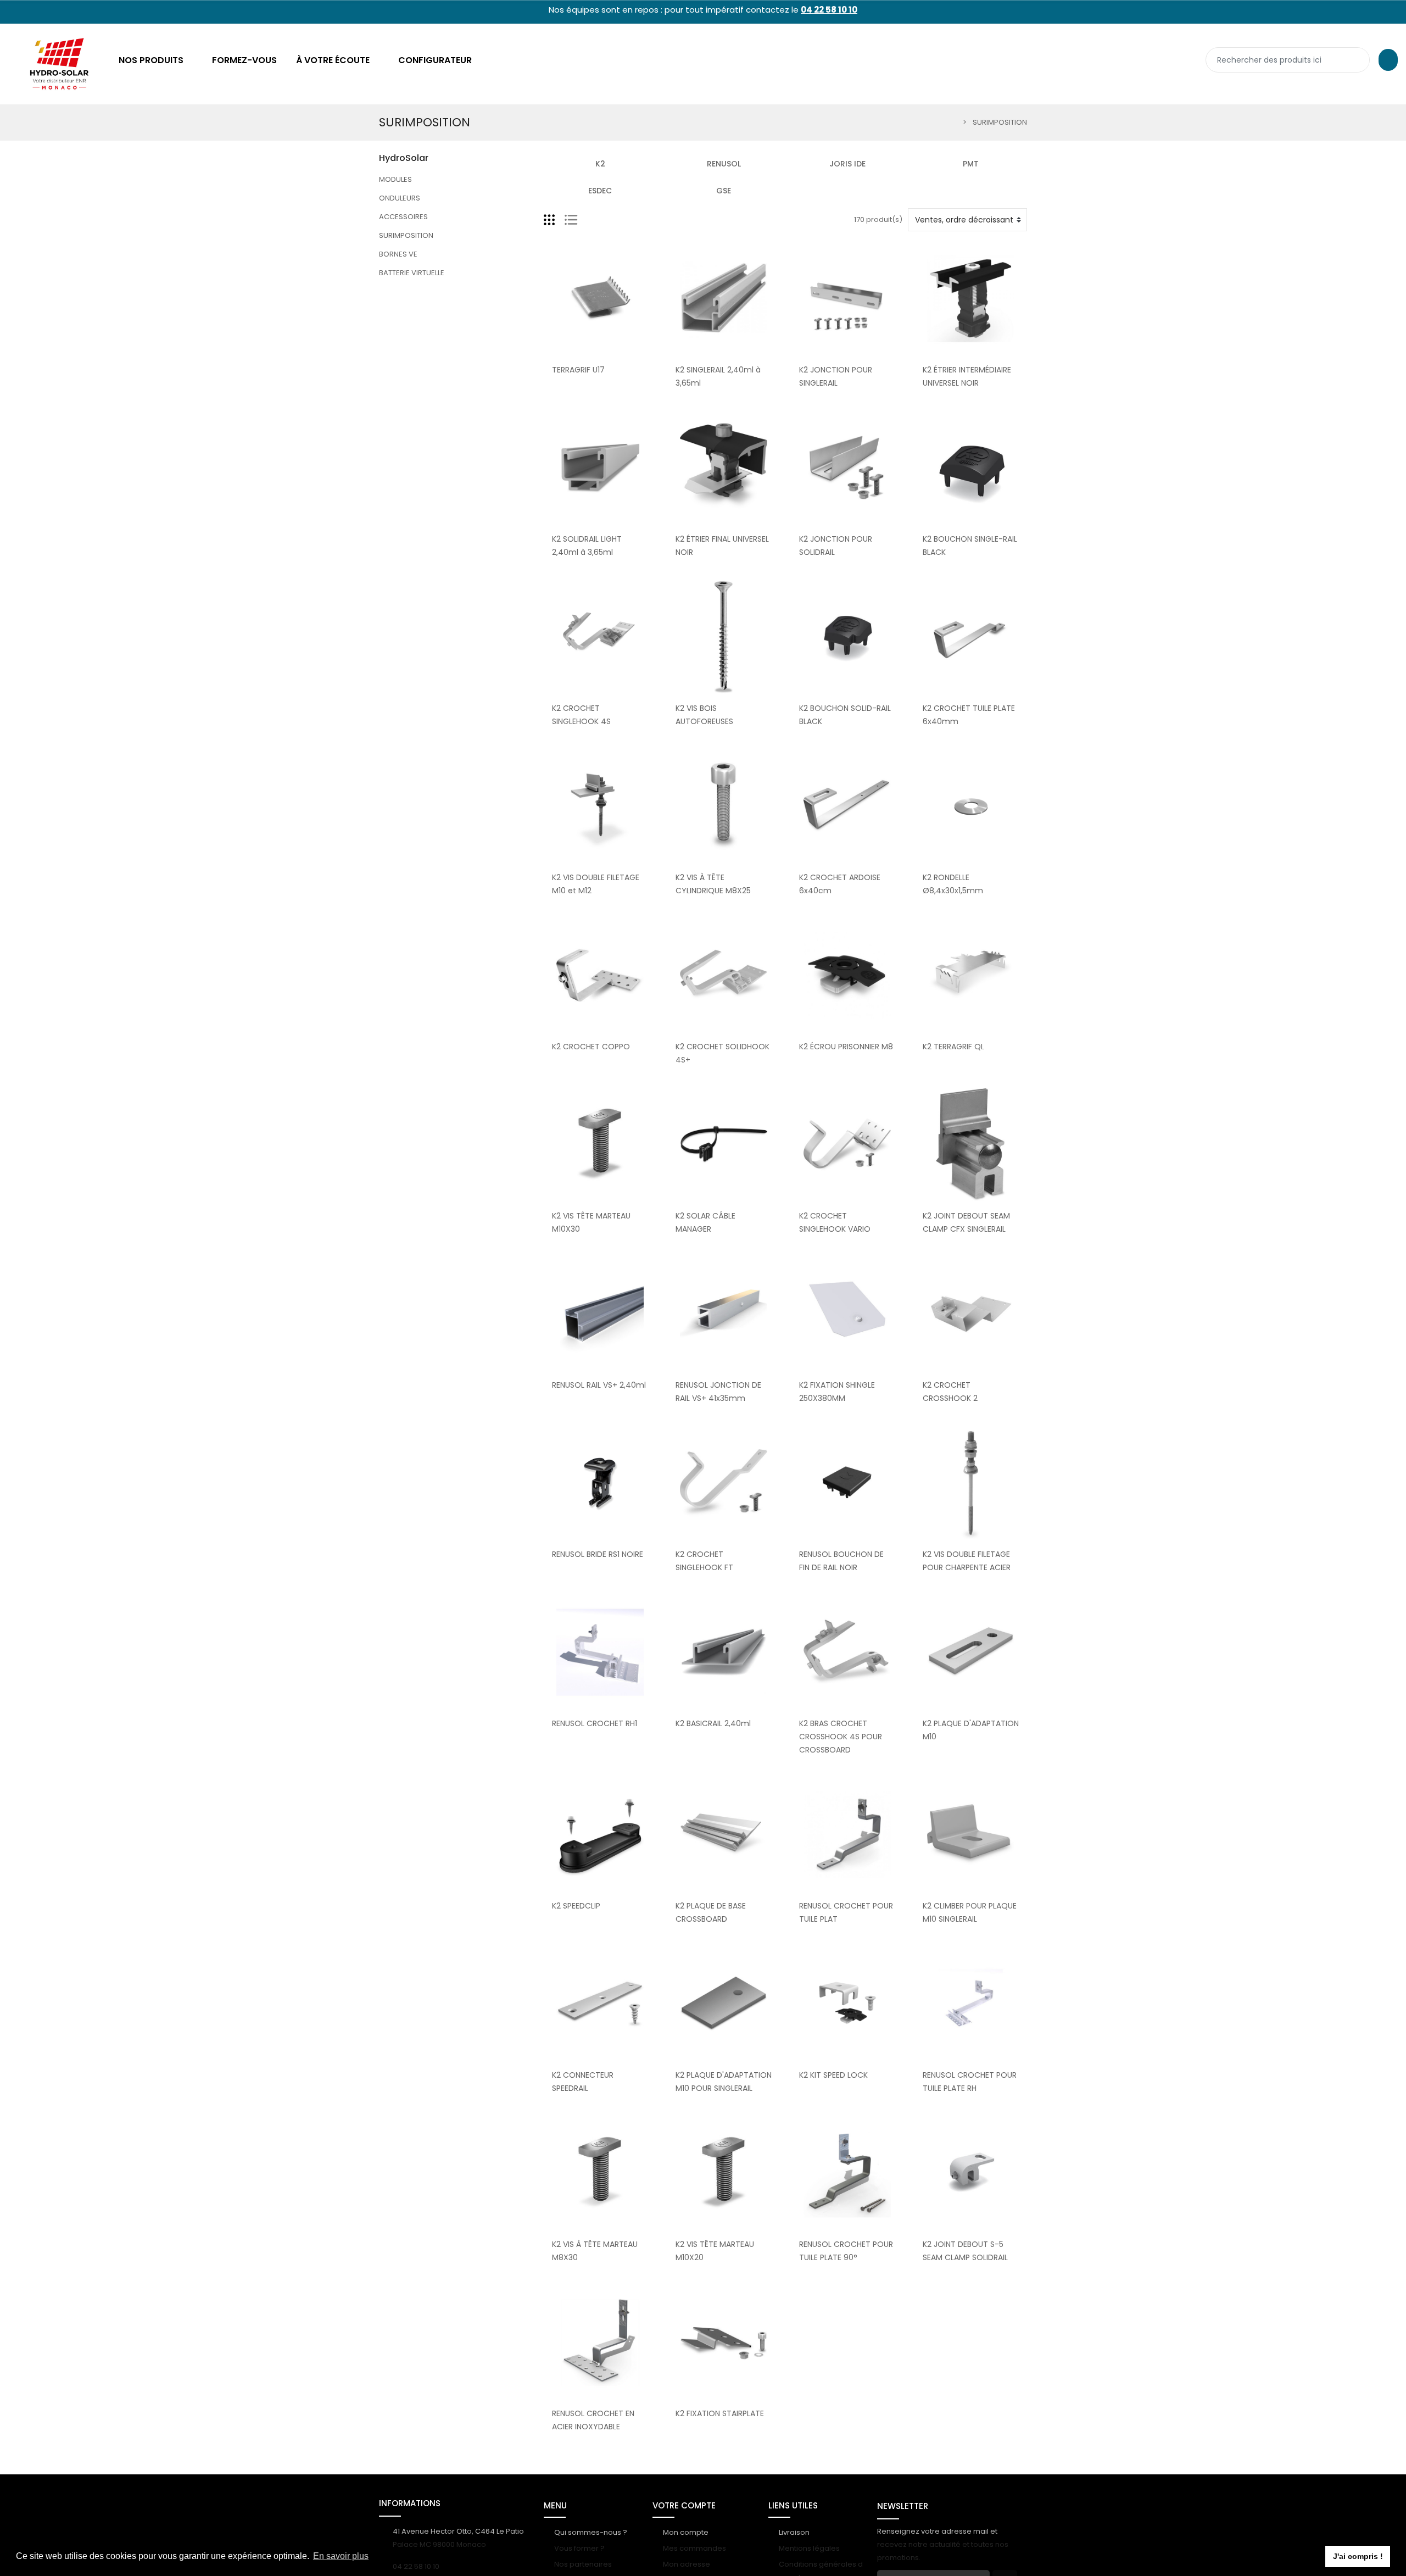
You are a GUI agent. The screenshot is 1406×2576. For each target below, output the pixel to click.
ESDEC (600, 191)
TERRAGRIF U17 (578, 370)
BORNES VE (398, 254)
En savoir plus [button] (341, 2556)
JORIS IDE (847, 164)
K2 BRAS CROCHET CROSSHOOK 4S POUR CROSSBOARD (841, 1737)
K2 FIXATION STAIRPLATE (720, 2413)
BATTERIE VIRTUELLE (412, 273)
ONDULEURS (400, 198)
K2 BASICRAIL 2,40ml (713, 1723)
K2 (600, 164)
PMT (971, 164)
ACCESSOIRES (403, 217)
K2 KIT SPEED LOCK (833, 2075)
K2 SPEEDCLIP (576, 1906)
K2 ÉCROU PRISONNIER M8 (846, 1047)
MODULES (395, 179)
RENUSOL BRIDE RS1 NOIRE (598, 1554)
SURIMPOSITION (406, 235)
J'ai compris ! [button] (1358, 2556)
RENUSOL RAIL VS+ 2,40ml (599, 1385)
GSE (724, 191)
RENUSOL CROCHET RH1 (595, 1723)
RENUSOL (724, 164)
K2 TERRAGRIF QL (953, 1047)
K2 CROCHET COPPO (591, 1047)
